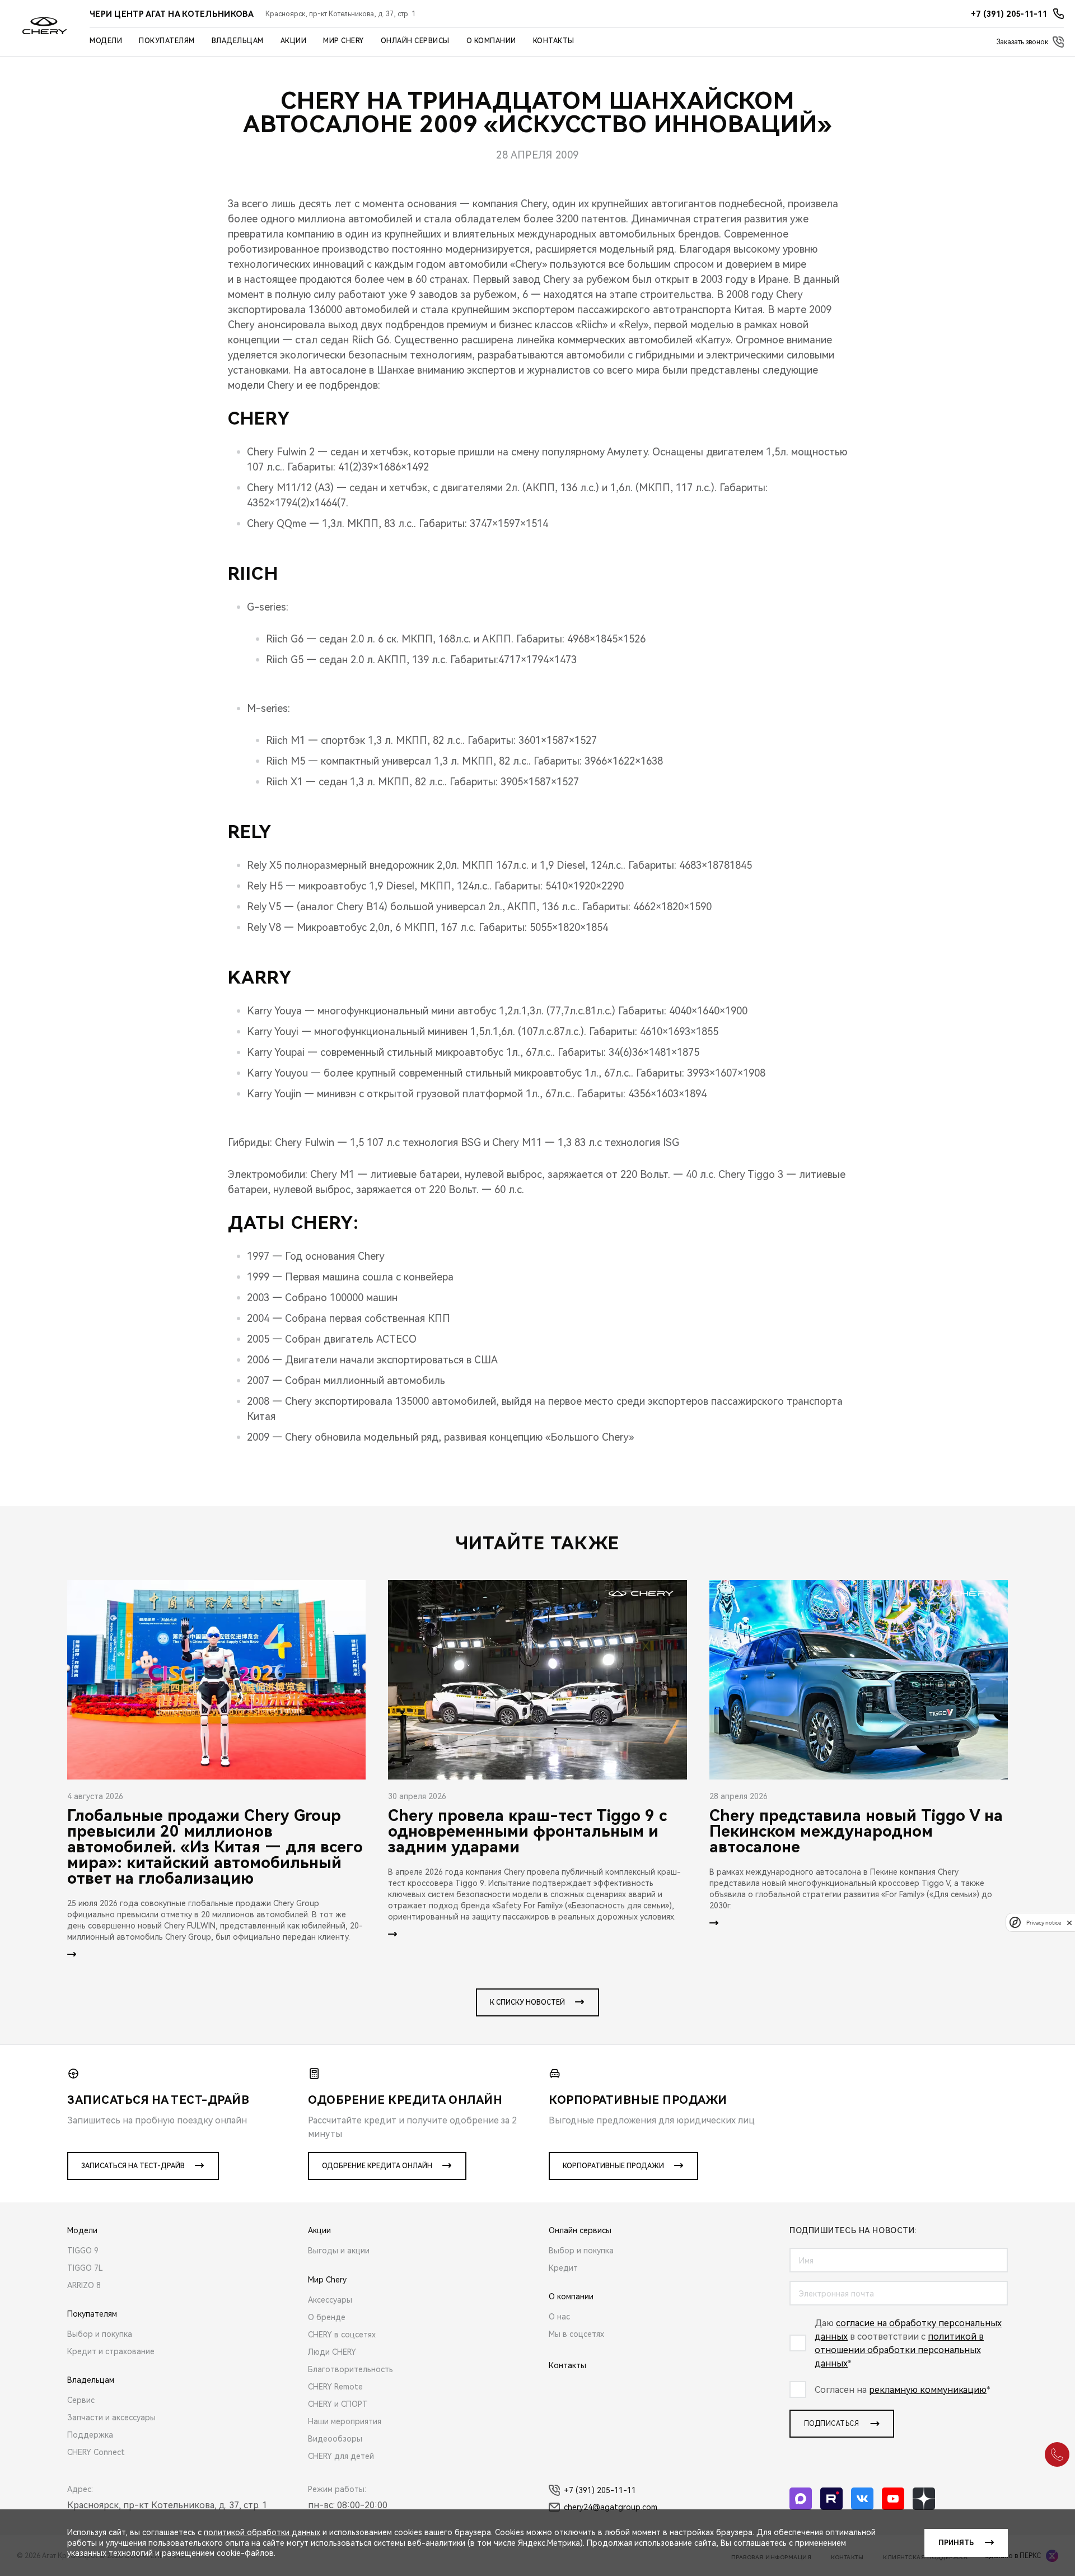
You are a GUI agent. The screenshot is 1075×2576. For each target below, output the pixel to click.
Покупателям (167, 41)
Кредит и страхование (111, 2351)
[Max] (801, 2499)
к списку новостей (527, 2002)
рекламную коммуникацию (928, 2390)
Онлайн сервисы (415, 41)
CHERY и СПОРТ (338, 2404)
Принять (956, 2543)
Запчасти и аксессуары (111, 2417)
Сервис (81, 2400)
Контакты (554, 41)
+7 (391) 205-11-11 (600, 2490)
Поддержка (90, 2435)
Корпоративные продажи (613, 2166)
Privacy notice (1044, 1923)
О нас (559, 2317)
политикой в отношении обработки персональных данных (899, 2350)
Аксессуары (330, 2300)
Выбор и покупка (100, 2334)
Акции (294, 41)
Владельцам (238, 41)
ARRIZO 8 (84, 2285)
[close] (1069, 1923)
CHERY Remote (335, 2387)
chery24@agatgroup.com (611, 2507)
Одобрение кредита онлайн (377, 2166)
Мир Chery (343, 41)
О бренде (327, 2317)
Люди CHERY (332, 2352)
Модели (106, 41)
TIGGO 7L (85, 2268)
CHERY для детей (341, 2456)
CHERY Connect (96, 2452)
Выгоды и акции (339, 2251)
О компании (491, 41)
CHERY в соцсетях (342, 2335)
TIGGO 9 (83, 2251)
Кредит (563, 2268)
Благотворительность (350, 2369)
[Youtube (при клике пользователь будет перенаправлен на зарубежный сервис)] (893, 2499)
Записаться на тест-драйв (133, 2166)
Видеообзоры (335, 2439)
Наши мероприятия (345, 2421)
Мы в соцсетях (576, 2334)
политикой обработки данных (262, 2532)
